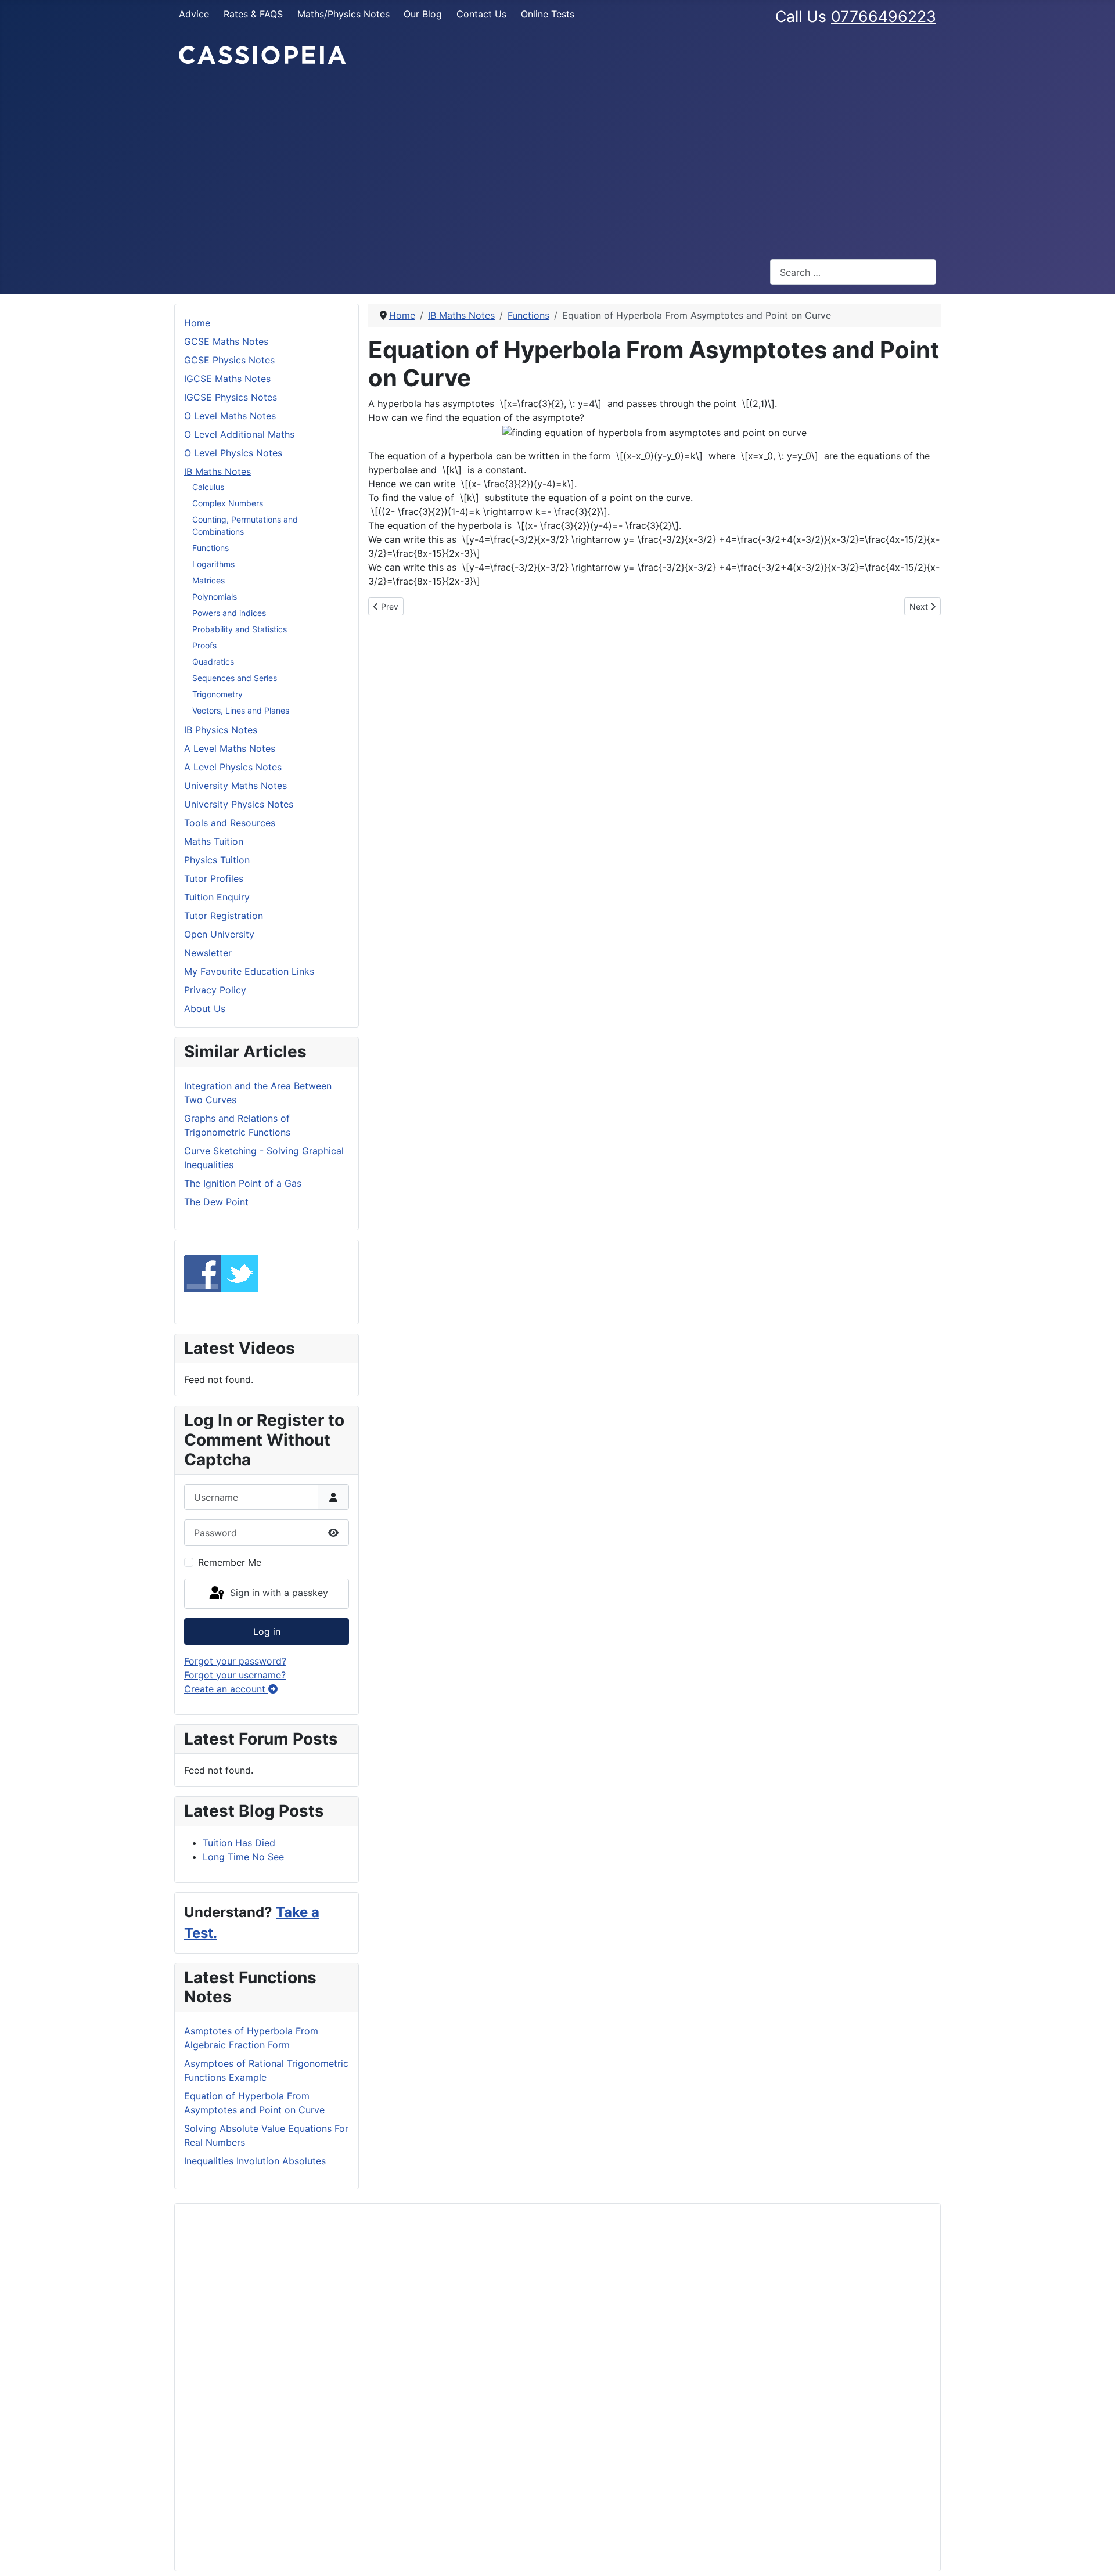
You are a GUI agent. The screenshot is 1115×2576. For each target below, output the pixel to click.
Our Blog (423, 14)
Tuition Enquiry (217, 897)
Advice (194, 14)
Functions (211, 548)
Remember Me (230, 1562)
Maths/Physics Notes (344, 14)
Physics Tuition (217, 860)
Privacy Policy (215, 990)
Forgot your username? (235, 1675)
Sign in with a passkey (278, 1593)
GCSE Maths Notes (226, 341)
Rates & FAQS (253, 14)
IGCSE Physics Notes (231, 397)
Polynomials (215, 597)
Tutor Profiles (214, 878)
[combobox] (853, 272)
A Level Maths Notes (230, 748)
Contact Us (481, 14)
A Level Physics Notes (233, 767)
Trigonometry (217, 694)
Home (197, 323)
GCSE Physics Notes (229, 360)
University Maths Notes (235, 786)
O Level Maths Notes (230, 416)
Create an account (226, 1689)
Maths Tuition (214, 841)
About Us (205, 1008)
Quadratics (213, 662)
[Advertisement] (557, 163)
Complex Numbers (228, 503)
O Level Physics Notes (233, 453)
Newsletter (208, 953)
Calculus (208, 487)
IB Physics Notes (221, 730)
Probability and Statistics (240, 629)
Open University (219, 934)
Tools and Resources (230, 823)
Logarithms (213, 564)
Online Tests (548, 14)
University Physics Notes (239, 804)
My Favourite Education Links (249, 971)
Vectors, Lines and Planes (241, 710)
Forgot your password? (235, 1661)
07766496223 (884, 16)
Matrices (208, 580)
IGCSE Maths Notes (227, 379)
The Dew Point (216, 1202)
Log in (267, 1631)
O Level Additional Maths (239, 434)
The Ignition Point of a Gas (243, 1183)
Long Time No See (243, 1857)
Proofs (204, 645)
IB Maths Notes (217, 471)
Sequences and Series (235, 678)
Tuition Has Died (239, 1843)
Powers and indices (229, 613)
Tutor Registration (224, 916)
